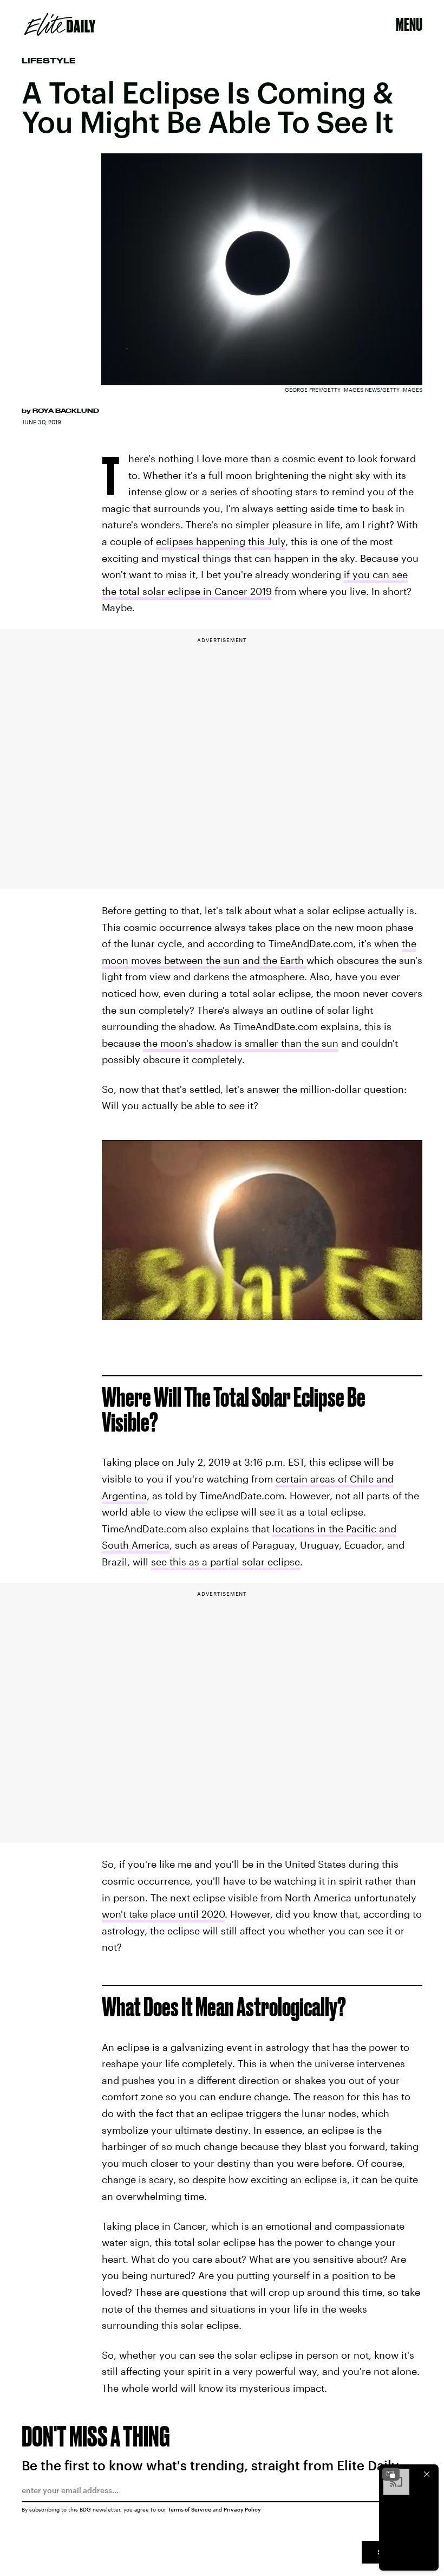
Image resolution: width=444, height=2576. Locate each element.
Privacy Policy (242, 2509)
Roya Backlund (66, 411)
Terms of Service (190, 2509)
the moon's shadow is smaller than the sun (241, 1043)
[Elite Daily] (60, 24)
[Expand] (391, 2474)
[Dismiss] (427, 2474)
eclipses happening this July (221, 541)
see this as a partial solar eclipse (226, 1562)
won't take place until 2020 (163, 1914)
